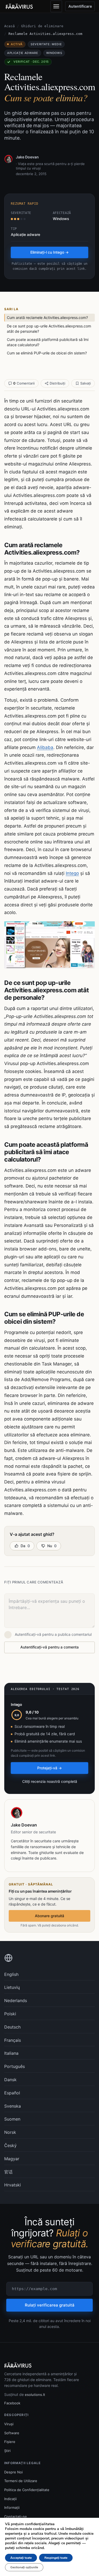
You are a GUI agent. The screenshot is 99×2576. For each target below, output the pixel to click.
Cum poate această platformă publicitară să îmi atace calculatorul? (48, 342)
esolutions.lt (35, 2395)
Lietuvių (12, 1987)
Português (15, 2066)
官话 (8, 2172)
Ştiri (7, 2451)
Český (10, 2145)
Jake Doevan (27, 157)
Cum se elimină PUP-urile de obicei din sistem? (47, 353)
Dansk (10, 2080)
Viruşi (9, 2424)
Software (12, 2433)
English (11, 1974)
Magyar (12, 2159)
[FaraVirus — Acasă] (19, 6)
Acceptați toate (21, 2558)
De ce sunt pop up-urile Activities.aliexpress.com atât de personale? (49, 329)
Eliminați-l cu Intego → (49, 252)
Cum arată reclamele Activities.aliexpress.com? (47, 318)
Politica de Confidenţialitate (27, 2490)
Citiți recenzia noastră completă (50, 1781)
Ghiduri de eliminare (42, 26)
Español (12, 2093)
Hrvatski (13, 2185)
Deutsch (12, 2027)
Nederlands (16, 2000)
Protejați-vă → (49, 1768)
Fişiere (10, 2442)
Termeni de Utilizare (21, 2481)
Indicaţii (10, 2499)
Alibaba (45, 747)
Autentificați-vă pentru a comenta (49, 1647)
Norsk (10, 2132)
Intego (72, 873)
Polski (10, 2014)
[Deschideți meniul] (56, 6)
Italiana (11, 2053)
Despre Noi (13, 2472)
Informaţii (12, 2508)
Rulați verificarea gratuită (50, 2305)
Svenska (13, 2106)
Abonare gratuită (49, 1916)
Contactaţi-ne (16, 2516)
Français (13, 2040)
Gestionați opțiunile (24, 2567)
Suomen (12, 2119)
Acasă (10, 26)
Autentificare (80, 6)
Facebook (12, 2403)
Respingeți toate (56, 2558)
